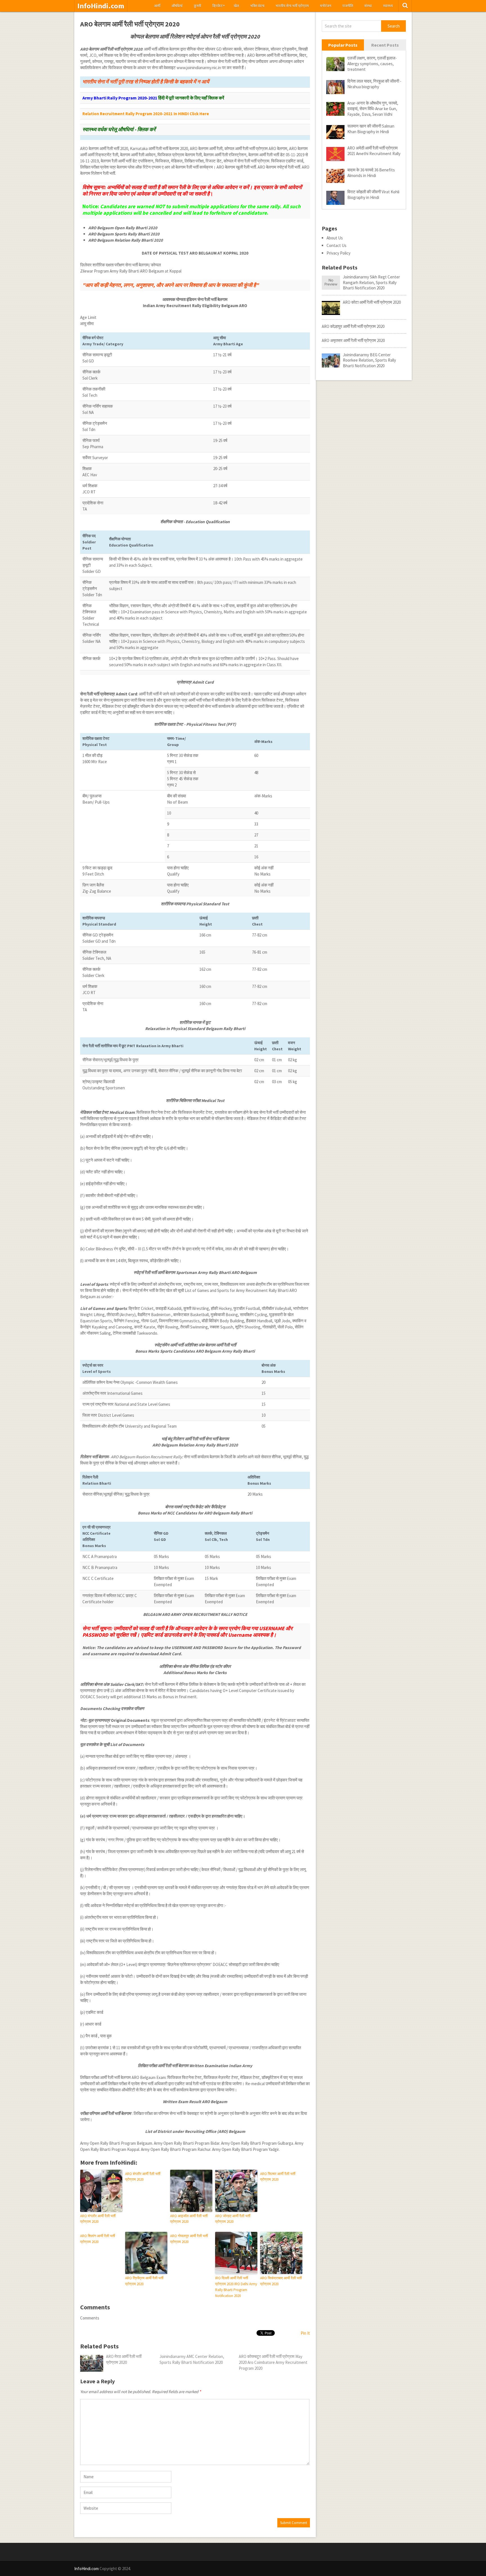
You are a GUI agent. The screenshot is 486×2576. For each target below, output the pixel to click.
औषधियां (177, 6)
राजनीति (348, 6)
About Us (335, 238)
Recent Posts (385, 45)
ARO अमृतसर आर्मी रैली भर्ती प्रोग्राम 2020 (353, 340)
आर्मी (157, 6)
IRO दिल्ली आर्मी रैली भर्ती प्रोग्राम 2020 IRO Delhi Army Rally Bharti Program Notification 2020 (236, 2287)
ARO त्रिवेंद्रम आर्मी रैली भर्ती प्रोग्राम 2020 (144, 2281)
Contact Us (337, 245)
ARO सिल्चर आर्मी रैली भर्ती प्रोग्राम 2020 (278, 2177)
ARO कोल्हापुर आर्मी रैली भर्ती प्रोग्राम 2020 (353, 326)
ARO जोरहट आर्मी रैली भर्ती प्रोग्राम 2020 (233, 2219)
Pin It (305, 2333)
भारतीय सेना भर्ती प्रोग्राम (292, 6)
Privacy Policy (338, 253)
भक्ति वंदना (257, 6)
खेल (236, 6)
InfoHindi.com (101, 6)
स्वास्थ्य (388, 6)
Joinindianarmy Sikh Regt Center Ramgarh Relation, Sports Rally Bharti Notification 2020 (371, 282)
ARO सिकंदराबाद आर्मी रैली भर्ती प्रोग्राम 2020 (281, 2281)
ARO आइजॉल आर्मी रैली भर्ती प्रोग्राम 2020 (189, 2219)
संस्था (368, 6)
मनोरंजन (326, 6)
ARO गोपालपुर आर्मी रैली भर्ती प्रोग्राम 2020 (189, 2239)
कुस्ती (197, 6)
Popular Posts (343, 45)
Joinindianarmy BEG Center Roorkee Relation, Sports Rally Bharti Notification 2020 (369, 360)
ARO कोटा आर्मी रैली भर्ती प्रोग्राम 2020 (372, 302)
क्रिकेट (219, 5)
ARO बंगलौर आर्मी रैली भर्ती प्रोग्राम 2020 (143, 2177)
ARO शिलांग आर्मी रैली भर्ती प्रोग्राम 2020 (98, 2239)
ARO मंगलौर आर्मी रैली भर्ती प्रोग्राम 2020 (98, 2219)
